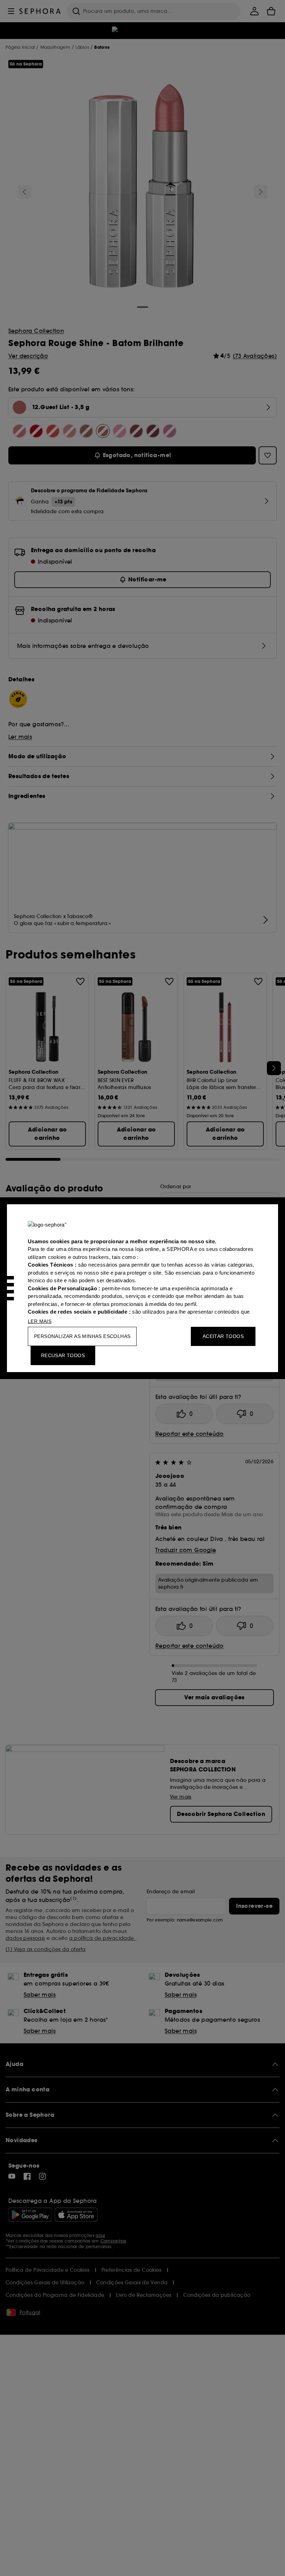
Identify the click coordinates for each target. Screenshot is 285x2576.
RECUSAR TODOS (63, 1355)
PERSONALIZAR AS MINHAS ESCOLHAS (82, 1336)
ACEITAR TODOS (223, 1336)
